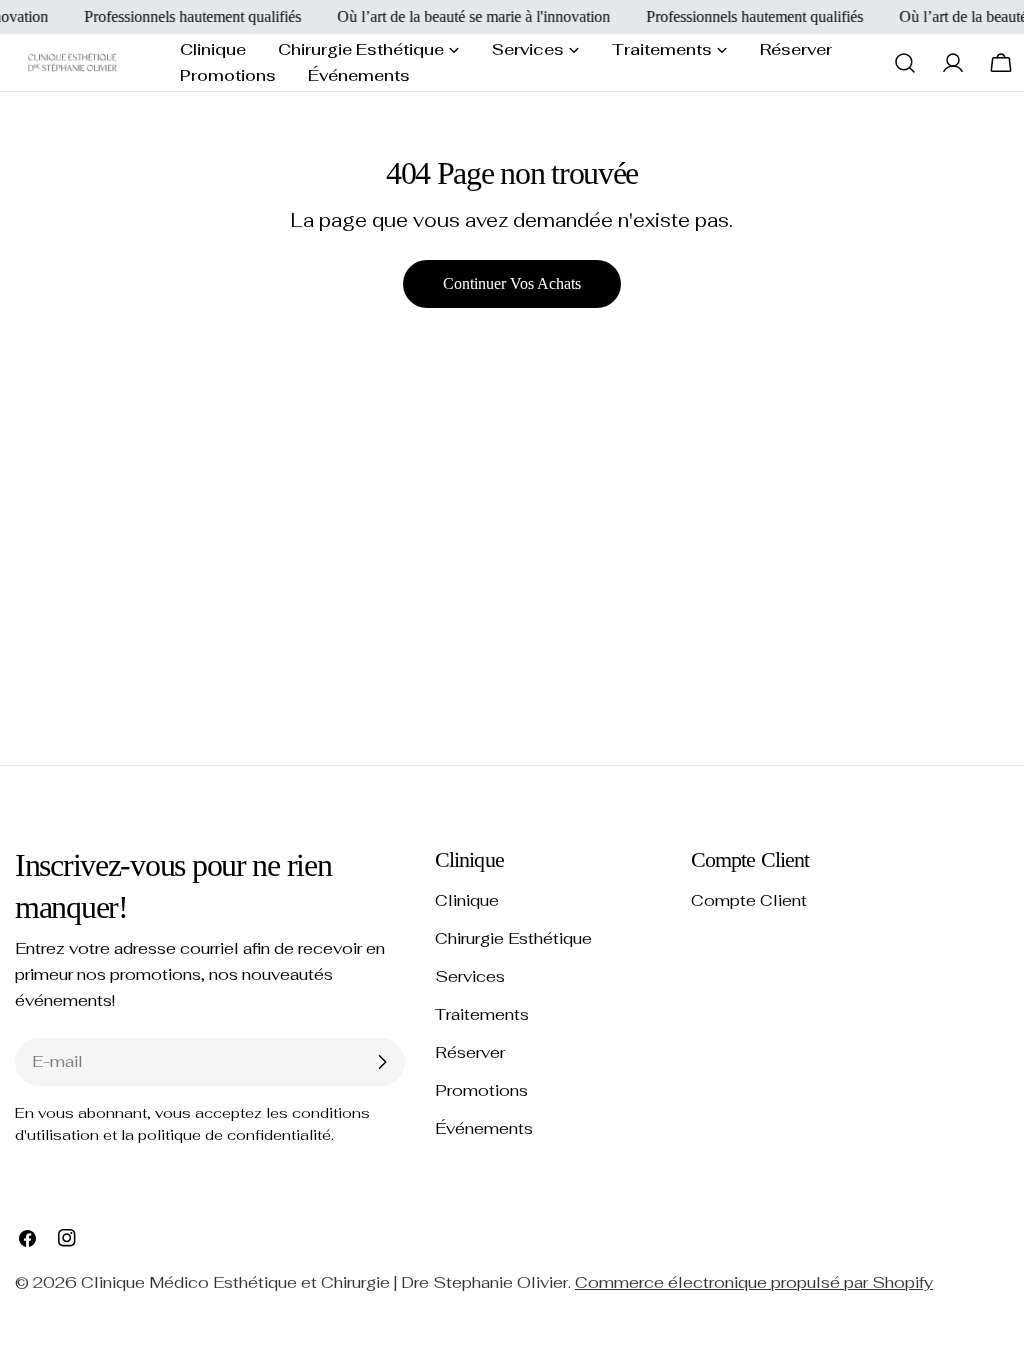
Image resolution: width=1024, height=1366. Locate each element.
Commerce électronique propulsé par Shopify (754, 1282)
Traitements (482, 1014)
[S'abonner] (382, 1062)
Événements (484, 1128)
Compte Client (749, 900)
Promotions (481, 1090)
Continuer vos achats (512, 283)
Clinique (467, 900)
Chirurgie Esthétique (513, 938)
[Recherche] (905, 63)
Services (470, 976)
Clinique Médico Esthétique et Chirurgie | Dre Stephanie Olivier (324, 1282)
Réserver (470, 1052)
